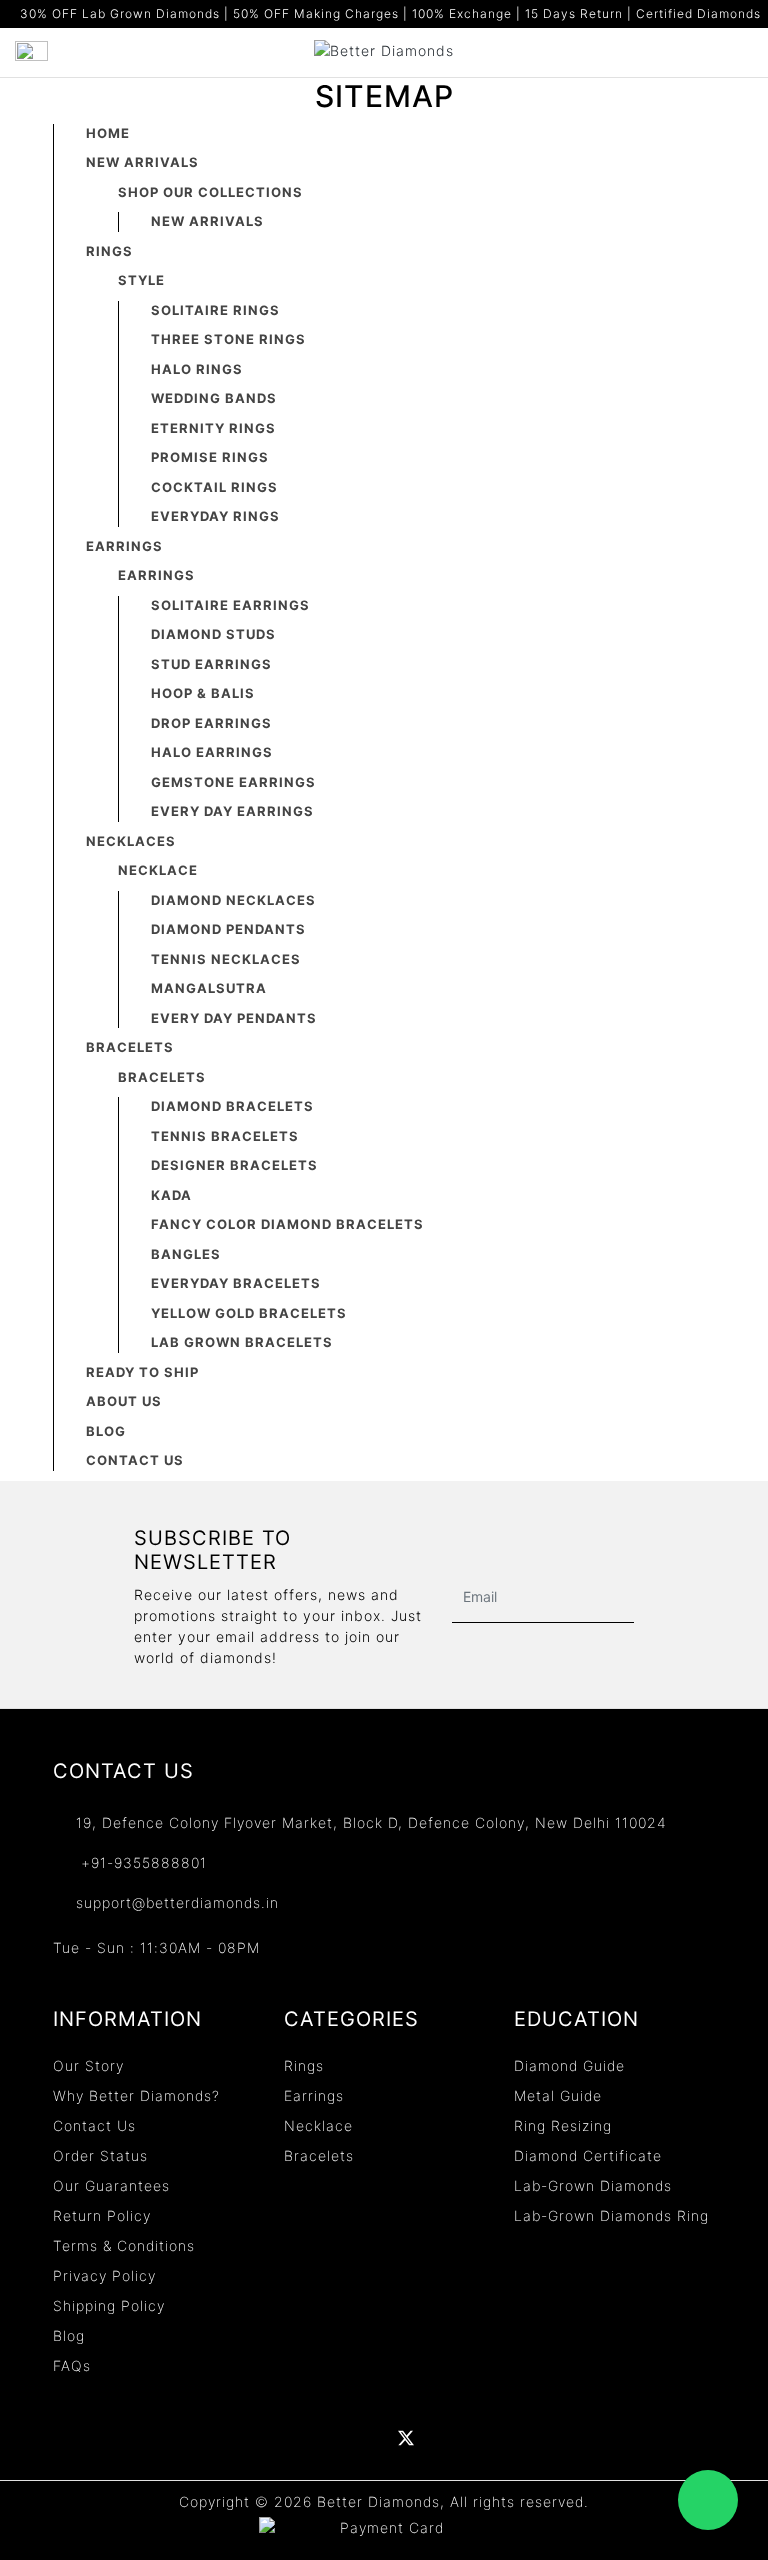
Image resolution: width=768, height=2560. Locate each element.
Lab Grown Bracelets (242, 1342)
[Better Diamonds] (384, 48)
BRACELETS (162, 1077)
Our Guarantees (111, 2185)
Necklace (318, 2125)
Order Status (100, 2155)
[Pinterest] (448, 2438)
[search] (744, 51)
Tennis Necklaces (226, 959)
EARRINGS (156, 575)
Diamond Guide (569, 2065)
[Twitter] (406, 2438)
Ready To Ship (142, 1372)
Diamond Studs (213, 634)
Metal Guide (558, 2095)
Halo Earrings (212, 752)
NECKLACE (158, 870)
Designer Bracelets (234, 1165)
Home (108, 133)
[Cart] (708, 51)
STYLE (141, 280)
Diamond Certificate (588, 2155)
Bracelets (130, 1047)
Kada (171, 1195)
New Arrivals (142, 162)
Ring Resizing (563, 2125)
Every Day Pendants (234, 1018)
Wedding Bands (214, 398)
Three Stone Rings (228, 339)
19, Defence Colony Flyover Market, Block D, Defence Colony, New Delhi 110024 (371, 1822)
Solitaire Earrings (230, 605)
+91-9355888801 (141, 1862)
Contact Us (135, 1460)
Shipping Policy (109, 2305)
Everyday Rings (215, 516)
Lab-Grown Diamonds (593, 2185)
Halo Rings (197, 369)
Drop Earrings (211, 723)
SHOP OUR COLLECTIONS (210, 192)
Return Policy (102, 2215)
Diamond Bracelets (232, 1106)
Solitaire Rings (215, 310)
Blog (106, 1431)
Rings (109, 251)
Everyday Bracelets (236, 1283)
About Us (124, 1401)
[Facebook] (278, 2438)
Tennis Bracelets (225, 1136)
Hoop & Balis (203, 693)
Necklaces (131, 841)
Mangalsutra (209, 988)
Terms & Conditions (124, 2245)
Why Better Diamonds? (136, 2095)
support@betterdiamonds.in (177, 1902)
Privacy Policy (104, 2275)
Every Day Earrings (232, 811)
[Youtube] (364, 2438)
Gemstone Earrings (233, 782)
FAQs (72, 2365)
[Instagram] (491, 2438)
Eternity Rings (213, 428)
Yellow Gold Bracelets (249, 1313)
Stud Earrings (211, 664)
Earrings (124, 546)
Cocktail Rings (214, 487)
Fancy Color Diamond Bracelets (287, 1224)
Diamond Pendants (228, 929)
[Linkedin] (321, 2438)
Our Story (88, 2065)
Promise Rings (210, 457)
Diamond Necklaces (233, 900)
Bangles (186, 1254)
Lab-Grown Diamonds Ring (611, 2215)
